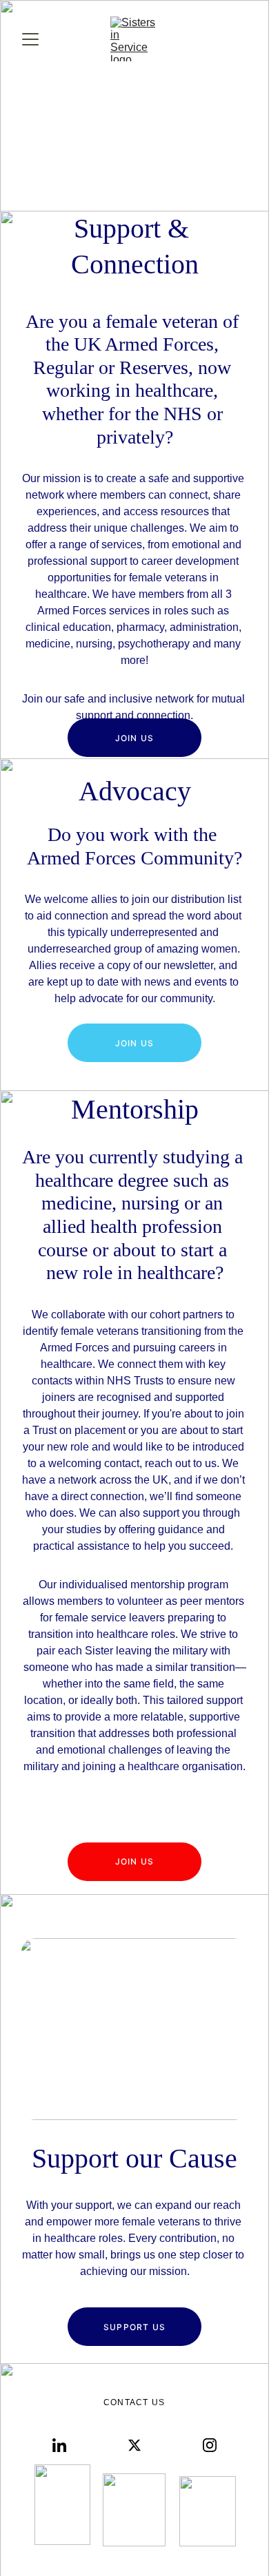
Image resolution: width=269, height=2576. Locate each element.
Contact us (134, 2402)
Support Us (134, 2327)
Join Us (134, 738)
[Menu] (30, 39)
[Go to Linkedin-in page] (59, 2445)
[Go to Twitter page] (134, 2445)
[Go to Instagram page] (210, 2445)
